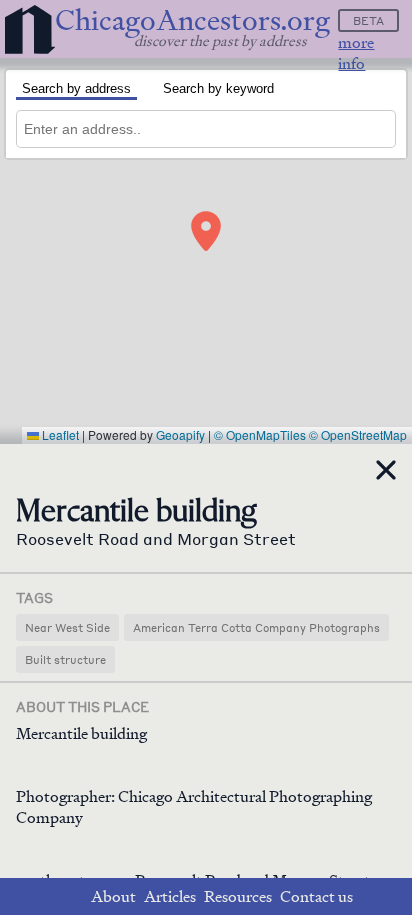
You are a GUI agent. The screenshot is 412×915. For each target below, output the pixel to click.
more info (356, 53)
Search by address (76, 88)
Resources (238, 896)
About (113, 896)
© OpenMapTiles (260, 434)
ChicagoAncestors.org (192, 20)
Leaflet (59, 434)
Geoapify (180, 434)
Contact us (316, 896)
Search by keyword (218, 88)
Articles (170, 896)
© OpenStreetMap (358, 434)
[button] (206, 231)
